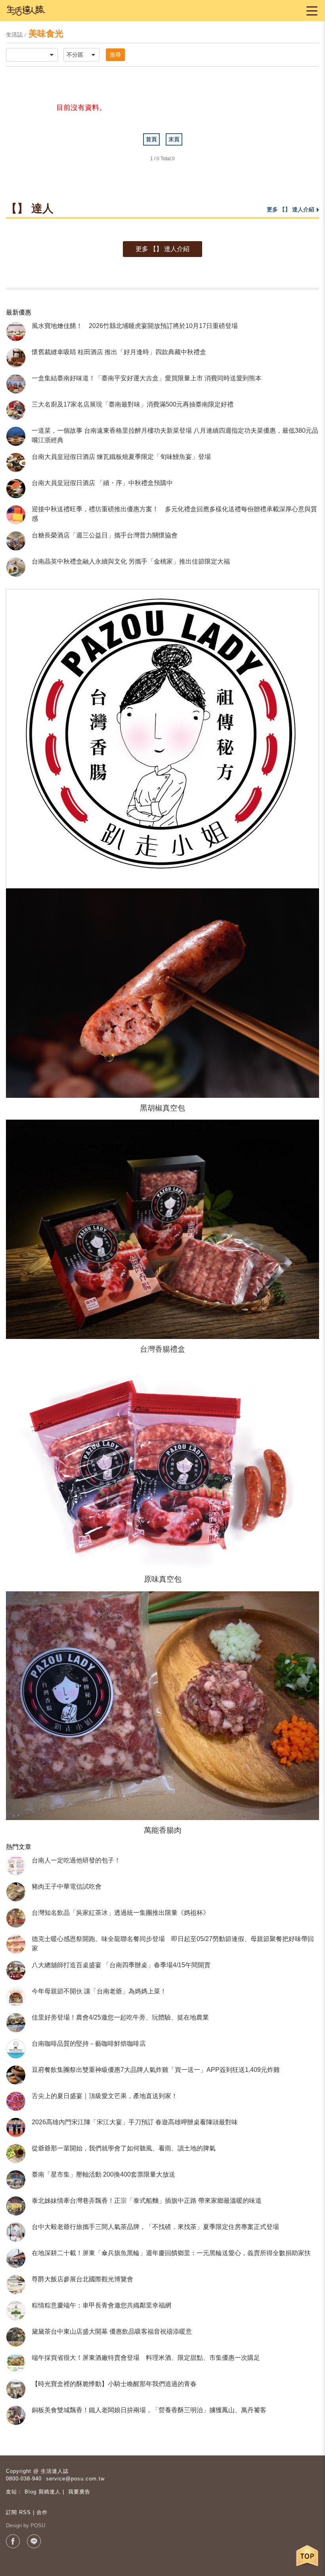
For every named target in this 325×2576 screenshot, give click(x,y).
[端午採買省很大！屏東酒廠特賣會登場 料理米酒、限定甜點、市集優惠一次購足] (16, 2363)
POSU (38, 2525)
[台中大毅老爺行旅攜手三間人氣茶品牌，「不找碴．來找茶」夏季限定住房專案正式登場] (16, 2232)
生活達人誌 (55, 2471)
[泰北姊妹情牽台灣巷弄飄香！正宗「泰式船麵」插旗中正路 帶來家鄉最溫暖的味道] (16, 2206)
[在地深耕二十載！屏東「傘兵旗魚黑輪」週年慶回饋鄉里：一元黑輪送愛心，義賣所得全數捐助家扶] (16, 2258)
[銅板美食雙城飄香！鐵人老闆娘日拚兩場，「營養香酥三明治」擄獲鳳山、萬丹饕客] (16, 2415)
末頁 (174, 139)
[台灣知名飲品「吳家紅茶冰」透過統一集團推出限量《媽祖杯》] (16, 1918)
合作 (42, 2512)
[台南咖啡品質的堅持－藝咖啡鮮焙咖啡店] (16, 2049)
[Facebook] (13, 2541)
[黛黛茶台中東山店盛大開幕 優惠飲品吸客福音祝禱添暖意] (16, 2337)
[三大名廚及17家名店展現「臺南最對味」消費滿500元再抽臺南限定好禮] (16, 410)
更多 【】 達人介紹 (162, 249)
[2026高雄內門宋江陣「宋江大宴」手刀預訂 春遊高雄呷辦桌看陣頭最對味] (16, 2127)
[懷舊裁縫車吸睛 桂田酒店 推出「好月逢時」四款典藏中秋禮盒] (16, 358)
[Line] (34, 2541)
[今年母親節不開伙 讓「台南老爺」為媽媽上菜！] (16, 1997)
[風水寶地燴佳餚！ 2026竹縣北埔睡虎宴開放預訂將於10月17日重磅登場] (16, 332)
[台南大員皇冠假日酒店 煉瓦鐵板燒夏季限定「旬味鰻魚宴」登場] (16, 462)
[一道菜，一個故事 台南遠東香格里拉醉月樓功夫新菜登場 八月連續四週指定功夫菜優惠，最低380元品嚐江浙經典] (16, 436)
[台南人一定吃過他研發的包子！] (16, 1866)
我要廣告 (79, 2492)
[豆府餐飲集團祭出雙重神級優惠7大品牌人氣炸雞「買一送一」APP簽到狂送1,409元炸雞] (16, 2075)
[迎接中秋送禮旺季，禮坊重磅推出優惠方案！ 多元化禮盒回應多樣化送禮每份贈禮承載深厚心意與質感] (16, 515)
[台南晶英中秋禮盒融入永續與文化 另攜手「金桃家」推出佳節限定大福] (16, 567)
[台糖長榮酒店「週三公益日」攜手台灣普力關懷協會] (16, 541)
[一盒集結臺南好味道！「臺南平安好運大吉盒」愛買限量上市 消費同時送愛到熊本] (16, 384)
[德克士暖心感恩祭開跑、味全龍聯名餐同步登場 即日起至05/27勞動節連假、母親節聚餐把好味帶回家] (16, 1944)
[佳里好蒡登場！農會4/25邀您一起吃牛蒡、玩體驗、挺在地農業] (16, 2023)
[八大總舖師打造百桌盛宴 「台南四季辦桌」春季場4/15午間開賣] (16, 1970)
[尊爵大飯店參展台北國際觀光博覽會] (16, 2284)
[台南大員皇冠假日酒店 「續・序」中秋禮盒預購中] (16, 489)
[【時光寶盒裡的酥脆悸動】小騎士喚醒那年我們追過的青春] (16, 2389)
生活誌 (14, 35)
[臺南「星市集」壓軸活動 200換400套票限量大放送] (16, 2180)
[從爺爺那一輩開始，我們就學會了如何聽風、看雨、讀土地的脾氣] (16, 2154)
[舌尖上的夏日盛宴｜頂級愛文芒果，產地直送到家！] (16, 2101)
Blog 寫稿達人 (43, 2492)
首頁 (151, 139)
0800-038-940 (24, 2479)
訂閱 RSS (18, 2512)
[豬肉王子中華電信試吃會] (16, 1892)
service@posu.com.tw (75, 2479)
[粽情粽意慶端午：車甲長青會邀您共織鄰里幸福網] (16, 2311)
